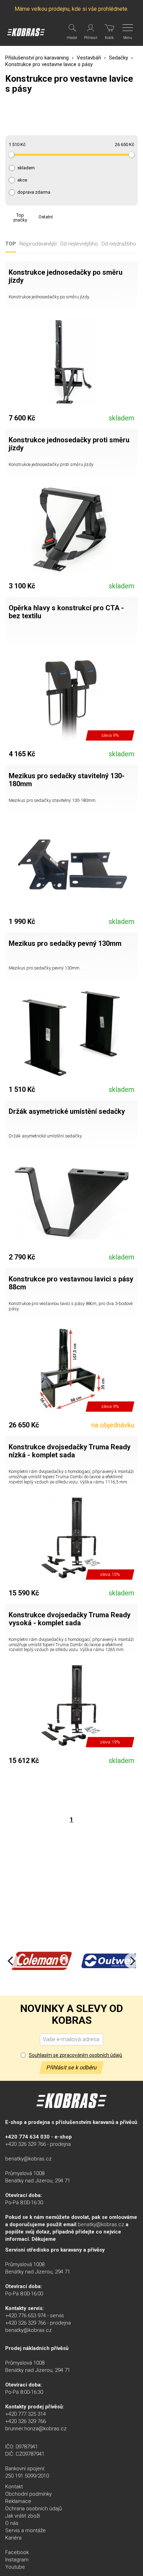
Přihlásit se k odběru (71, 2067)
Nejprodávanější (38, 244)
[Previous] (11, 1961)
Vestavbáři (89, 58)
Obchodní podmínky (28, 2494)
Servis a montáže (26, 2530)
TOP (11, 244)
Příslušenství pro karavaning (37, 58)
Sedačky (119, 58)
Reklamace (18, 2501)
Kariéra (13, 2538)
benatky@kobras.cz (28, 2159)
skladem (26, 168)
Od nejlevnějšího (79, 244)
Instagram (17, 2560)
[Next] (132, 1961)
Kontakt (14, 2487)
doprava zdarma (34, 192)
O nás (12, 2523)
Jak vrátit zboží (23, 2516)
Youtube (15, 2567)
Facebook (17, 2552)
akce (22, 180)
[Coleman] (42, 1961)
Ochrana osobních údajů (33, 2509)
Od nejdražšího (119, 244)
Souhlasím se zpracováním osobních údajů (75, 2055)
